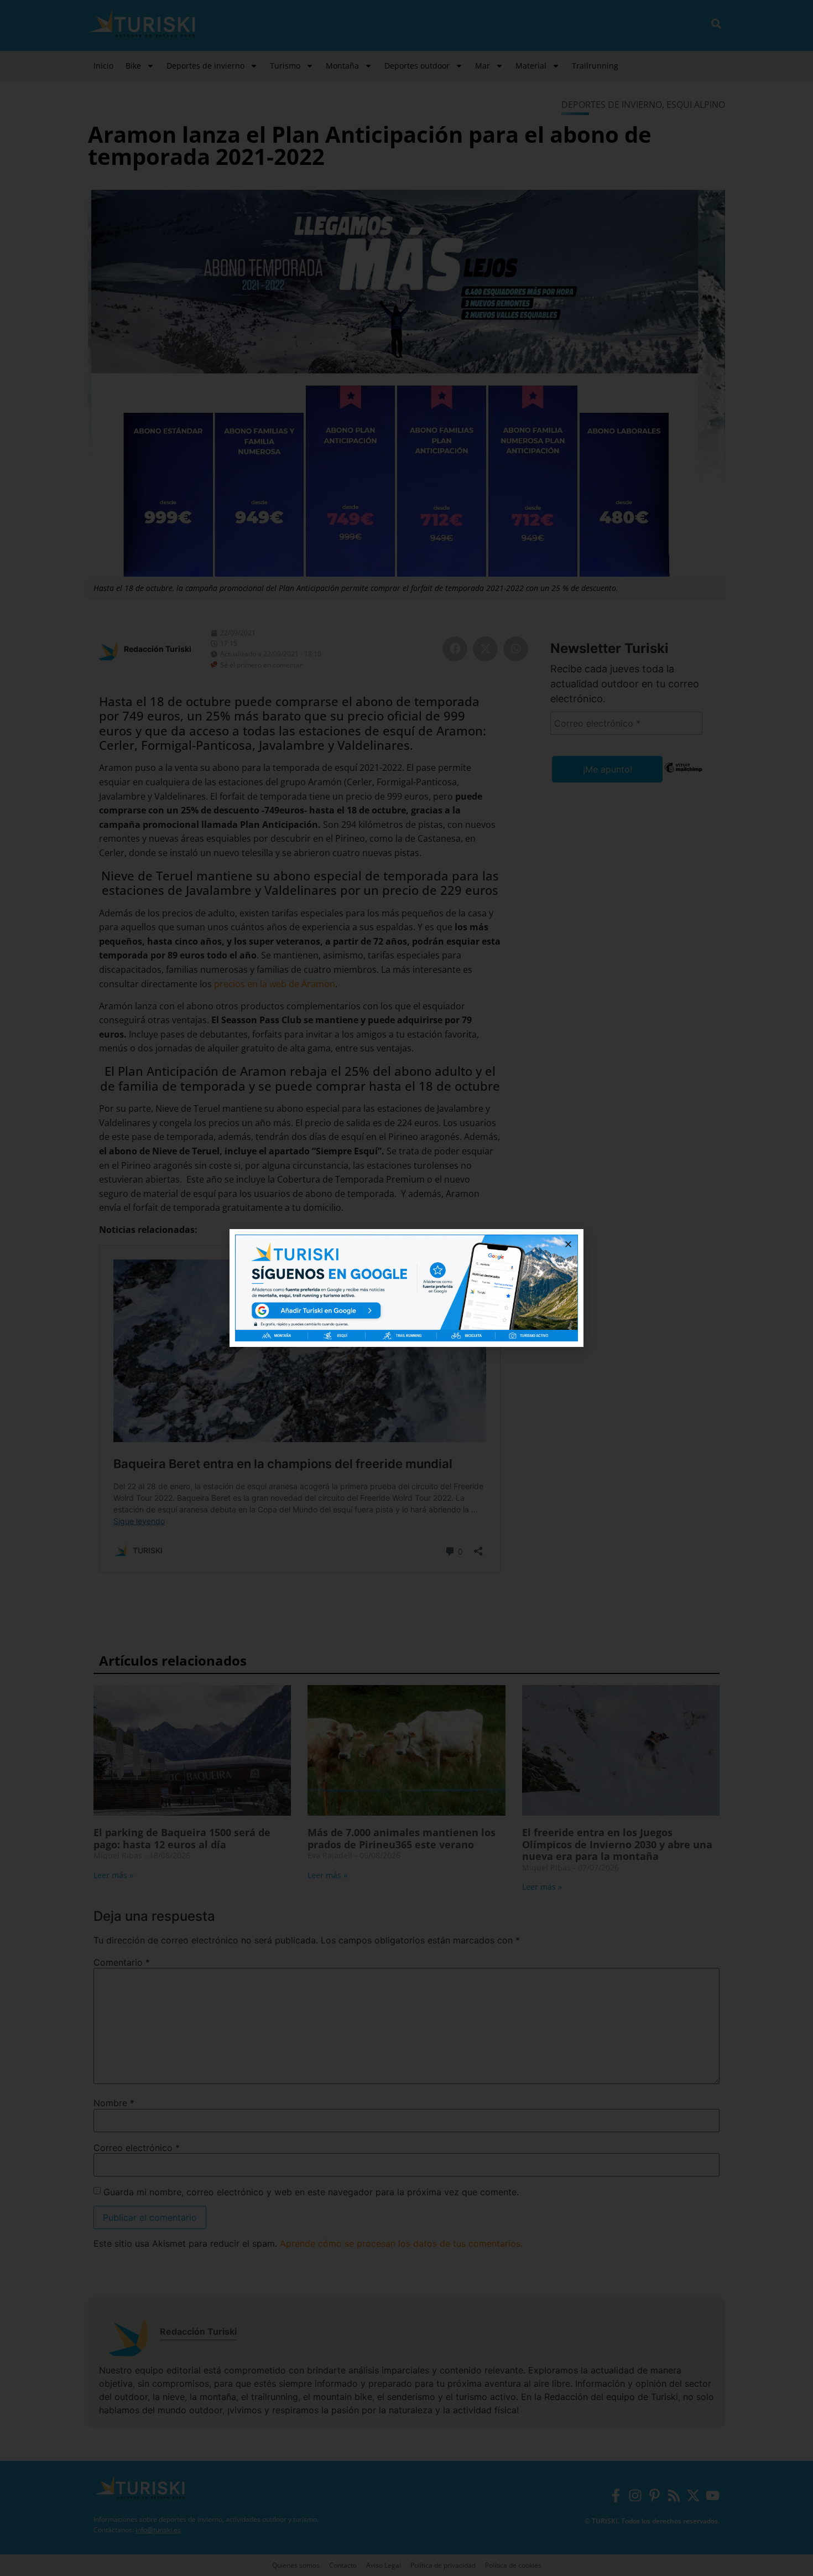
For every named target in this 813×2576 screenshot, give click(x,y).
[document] (406, 1288)
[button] (568, 1244)
